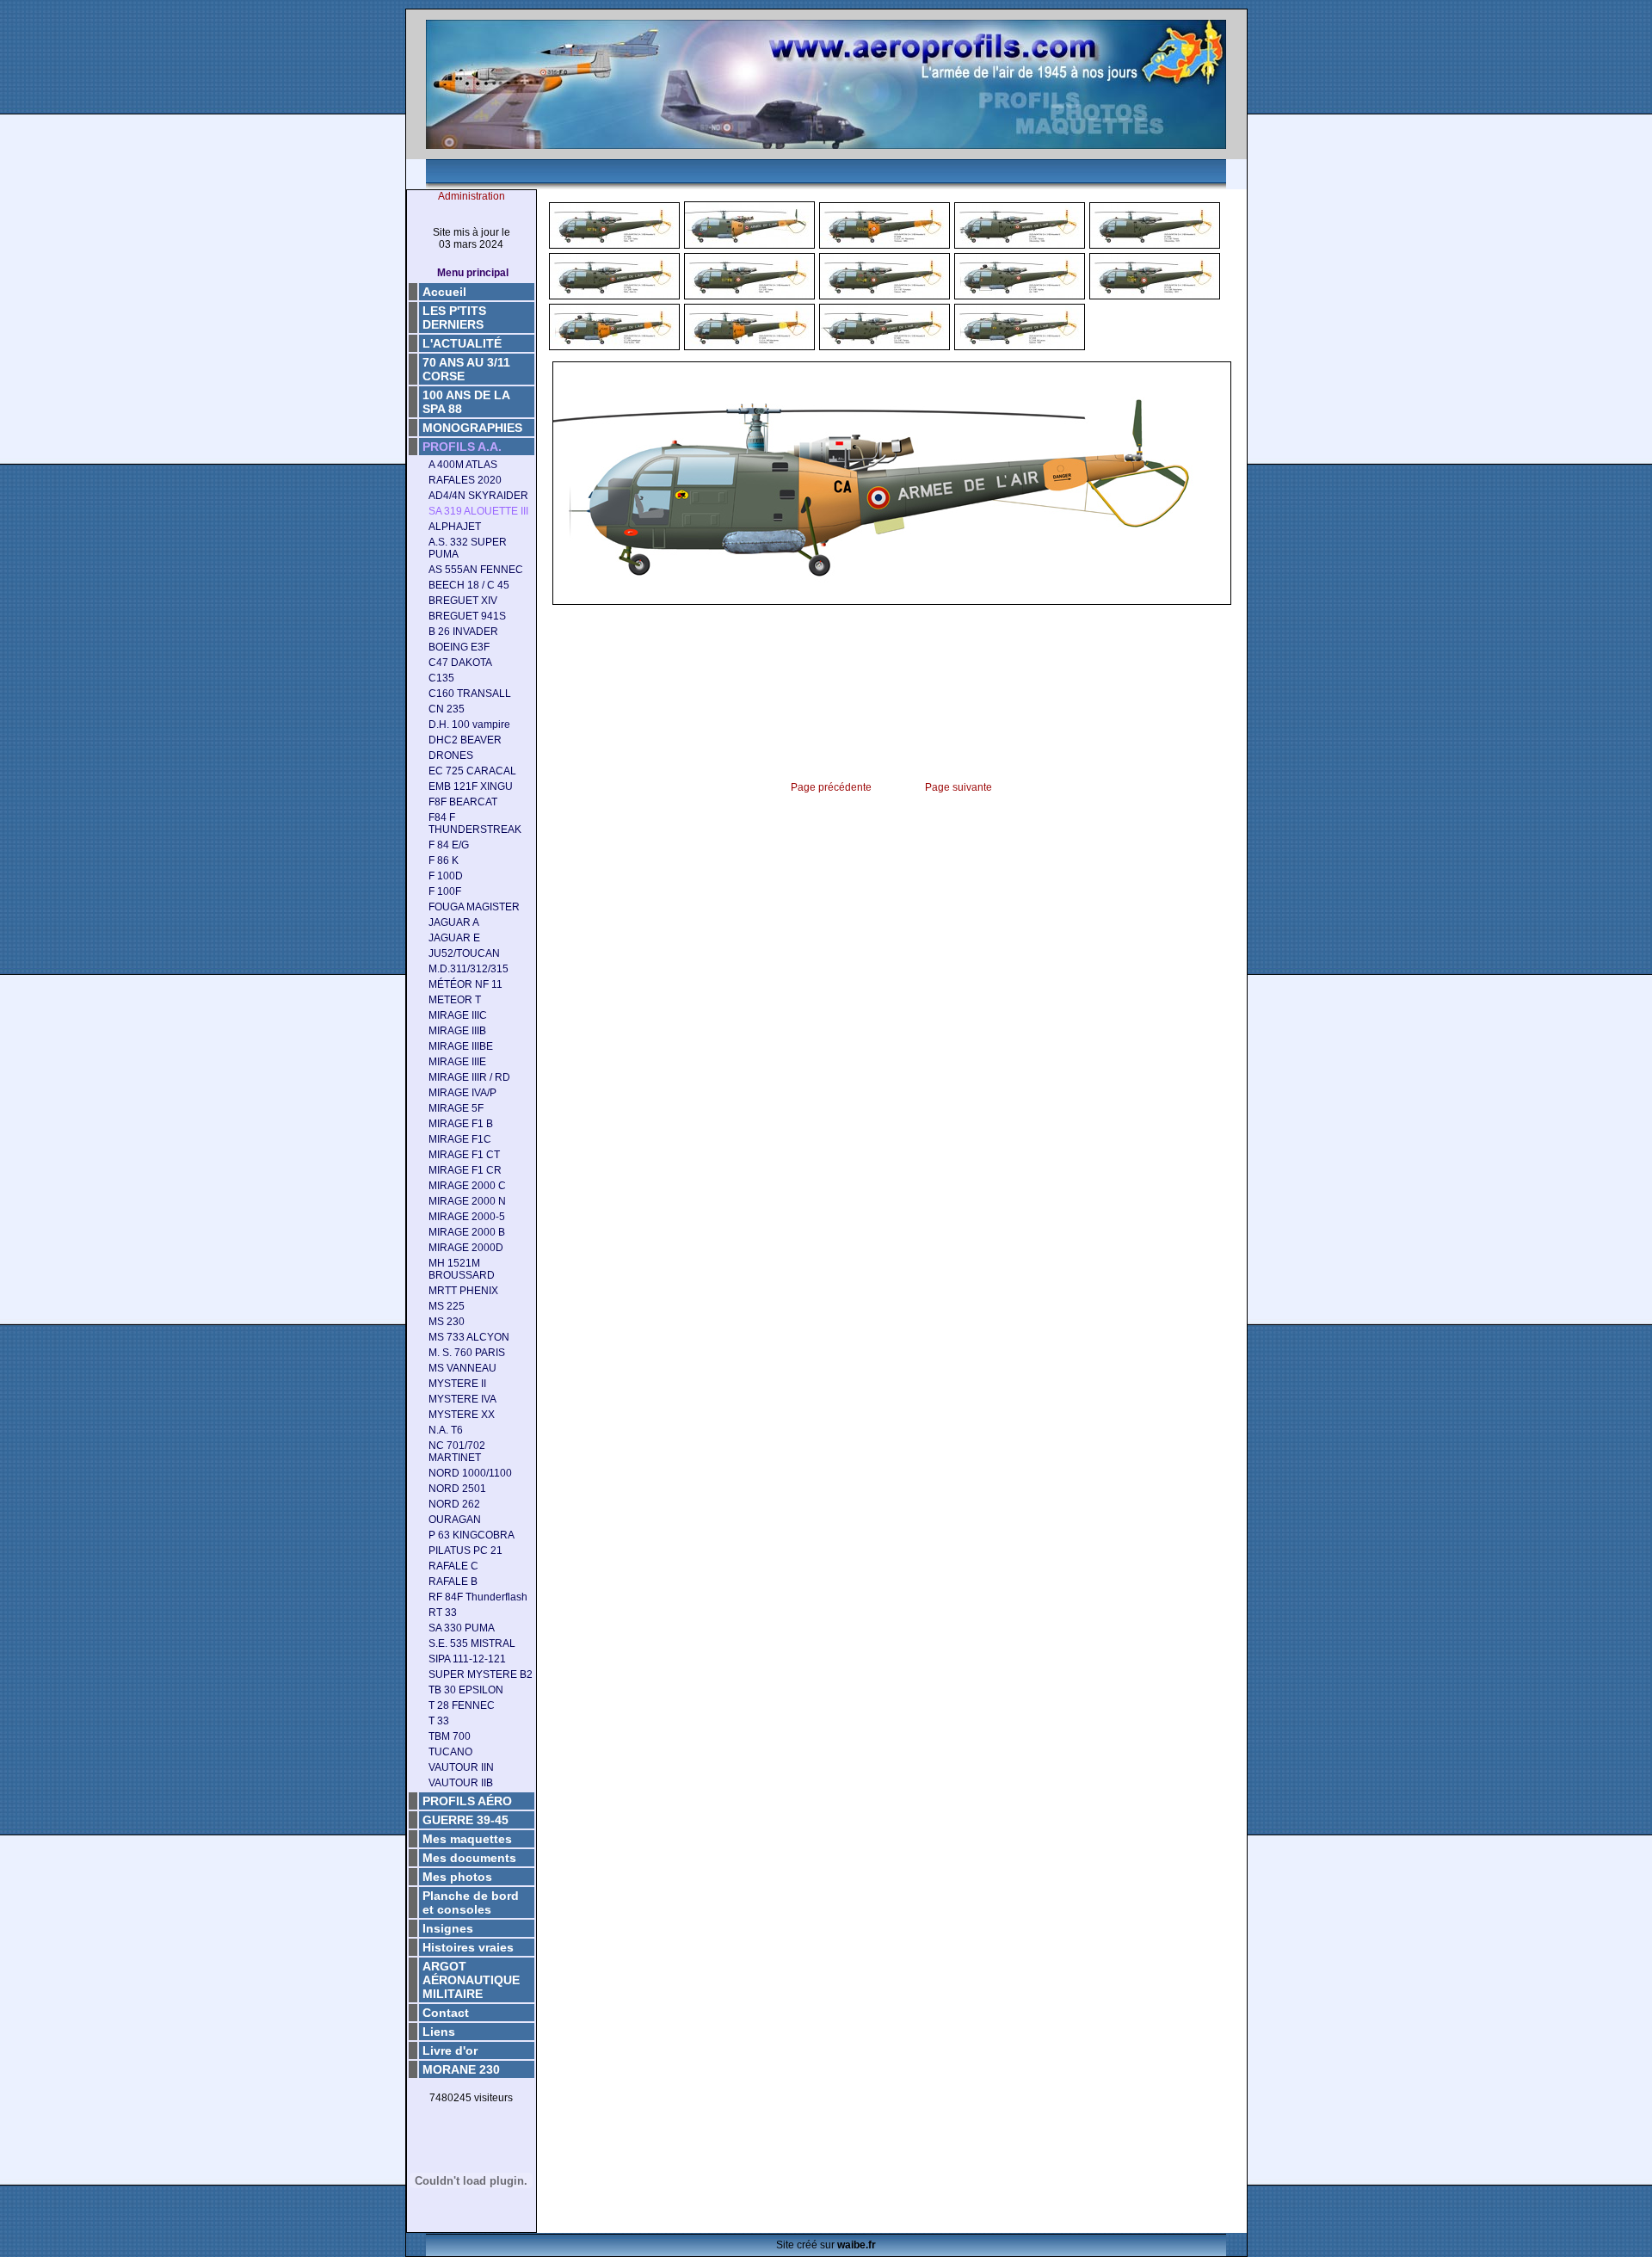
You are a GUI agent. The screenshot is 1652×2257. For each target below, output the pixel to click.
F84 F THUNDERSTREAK (475, 823)
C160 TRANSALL (470, 694)
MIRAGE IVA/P (462, 1093)
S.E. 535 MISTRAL (472, 1643)
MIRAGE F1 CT (464, 1155)
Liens (439, 2032)
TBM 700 (450, 1736)
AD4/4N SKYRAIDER (478, 496)
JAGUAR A (454, 922)
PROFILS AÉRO (467, 1801)
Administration (472, 196)
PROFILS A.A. (462, 447)
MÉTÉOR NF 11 (465, 984)
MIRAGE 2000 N (467, 1201)
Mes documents (469, 1858)
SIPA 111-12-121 (467, 1659)
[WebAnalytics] (472, 2125)
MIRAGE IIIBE (461, 1046)
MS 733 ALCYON (469, 1337)
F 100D (446, 876)
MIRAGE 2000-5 (467, 1217)
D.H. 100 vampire (469, 725)
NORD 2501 (457, 1489)
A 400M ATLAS (463, 465)
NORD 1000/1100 (470, 1473)
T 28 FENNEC (462, 1705)
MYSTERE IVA (462, 1399)
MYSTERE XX (462, 1415)
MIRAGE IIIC (458, 1015)
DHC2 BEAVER (465, 740)
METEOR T (455, 1000)
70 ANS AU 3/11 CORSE (466, 369)
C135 (441, 678)
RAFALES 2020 (465, 480)
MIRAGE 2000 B (467, 1232)
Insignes (448, 1928)
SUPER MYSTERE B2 (481, 1674)
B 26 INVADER (463, 632)
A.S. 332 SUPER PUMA (468, 548)
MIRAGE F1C (460, 1139)
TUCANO (450, 1752)
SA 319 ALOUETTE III (478, 511)
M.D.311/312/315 (468, 969)
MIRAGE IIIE (457, 1062)
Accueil (444, 292)
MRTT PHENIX (463, 1291)
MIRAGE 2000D (466, 1248)
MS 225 (447, 1306)
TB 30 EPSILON (466, 1690)
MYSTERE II (457, 1384)
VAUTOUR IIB (461, 1783)
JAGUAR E (454, 938)
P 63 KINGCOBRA (472, 1535)
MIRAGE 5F (456, 1108)
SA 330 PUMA (462, 1628)
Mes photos (457, 1877)
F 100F (445, 891)
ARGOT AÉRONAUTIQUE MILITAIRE (471, 1980)
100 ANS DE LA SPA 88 (466, 402)
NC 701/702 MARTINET (457, 1452)
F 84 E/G (449, 845)
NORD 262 (454, 1504)
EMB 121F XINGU (471, 786)
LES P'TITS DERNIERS (454, 318)
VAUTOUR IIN (461, 1767)
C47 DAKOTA (460, 663)
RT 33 (443, 1613)
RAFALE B (453, 1582)
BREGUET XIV (463, 601)
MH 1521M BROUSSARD (462, 1269)
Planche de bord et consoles (471, 1902)
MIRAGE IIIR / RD (469, 1077)
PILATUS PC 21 (465, 1551)
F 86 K (444, 860)
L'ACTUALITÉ (462, 343)
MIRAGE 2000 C (467, 1186)
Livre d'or (450, 2050)
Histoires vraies (468, 1947)
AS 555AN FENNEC (476, 570)
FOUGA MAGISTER (474, 907)
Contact (446, 2013)
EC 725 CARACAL (472, 771)
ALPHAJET (455, 527)
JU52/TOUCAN (464, 953)
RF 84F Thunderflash (478, 1597)
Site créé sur (826, 2245)
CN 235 (447, 709)
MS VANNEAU (462, 1368)
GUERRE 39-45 (465, 1820)
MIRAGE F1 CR (465, 1170)
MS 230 (447, 1322)
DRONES (451, 755)
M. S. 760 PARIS (467, 1353)
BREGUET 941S (467, 616)
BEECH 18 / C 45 (469, 585)
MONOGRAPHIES (472, 428)
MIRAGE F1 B (461, 1124)
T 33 (439, 1721)
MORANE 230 (461, 2069)
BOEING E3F (459, 647)
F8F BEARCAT (463, 802)
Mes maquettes (467, 1839)
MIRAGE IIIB (457, 1031)
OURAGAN (455, 1520)
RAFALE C (453, 1566)
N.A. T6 (446, 1430)
